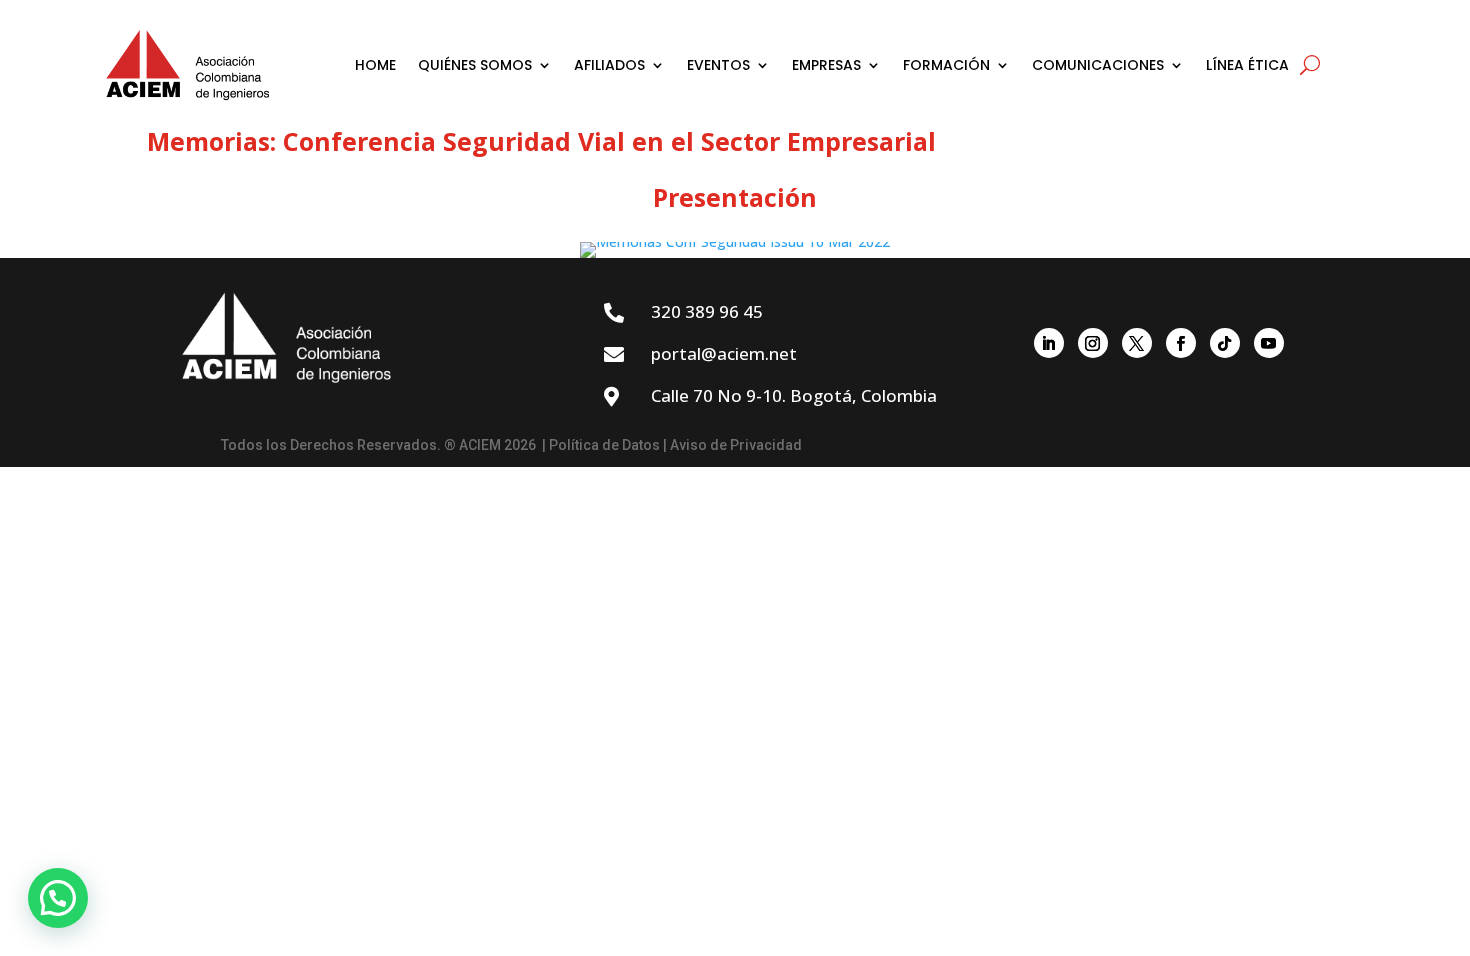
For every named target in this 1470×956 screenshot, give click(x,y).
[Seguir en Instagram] (1093, 343)
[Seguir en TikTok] (1225, 343)
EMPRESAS (826, 65)
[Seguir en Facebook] (1181, 343)
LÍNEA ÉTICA (1247, 65)
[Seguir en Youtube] (1269, 343)
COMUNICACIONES (1098, 65)
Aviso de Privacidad (736, 445)
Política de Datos (604, 445)
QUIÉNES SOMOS (475, 65)
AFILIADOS (609, 65)
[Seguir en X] (1137, 343)
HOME (375, 65)
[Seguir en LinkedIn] (1049, 343)
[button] (58, 898)
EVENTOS (718, 65)
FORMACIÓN (946, 65)
